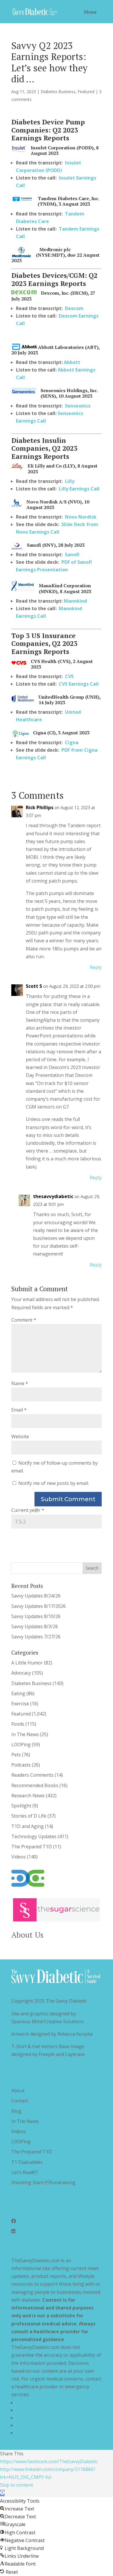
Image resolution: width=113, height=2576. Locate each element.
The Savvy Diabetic (66, 2001)
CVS (69, 676)
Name (20, 1383)
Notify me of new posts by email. (54, 1483)
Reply (96, 967)
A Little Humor (27, 1663)
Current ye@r (28, 1510)
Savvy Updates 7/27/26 (36, 1637)
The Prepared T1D (32, 1847)
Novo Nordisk (81, 517)
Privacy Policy (30, 2403)
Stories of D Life (29, 1816)
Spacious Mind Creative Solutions (48, 2021)
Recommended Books (35, 1785)
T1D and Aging (28, 1826)
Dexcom (74, 308)
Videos (19, 1857)
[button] (2, 2493)
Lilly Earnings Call (79, 489)
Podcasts (21, 1765)
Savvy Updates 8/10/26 (36, 1616)
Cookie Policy (30, 2433)
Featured (86, 92)
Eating (18, 1693)
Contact (20, 2101)
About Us (27, 1935)
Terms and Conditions (40, 2410)
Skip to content (17, 2485)
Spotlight (21, 1806)
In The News (25, 1734)
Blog (16, 2111)
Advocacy (21, 1673)
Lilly (70, 481)
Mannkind (75, 601)
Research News (28, 1796)
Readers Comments (32, 1775)
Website (20, 1436)
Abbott (72, 362)
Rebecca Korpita (75, 2034)
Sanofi (72, 555)
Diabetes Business (58, 92)
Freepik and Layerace (62, 2054)
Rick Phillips (40, 807)
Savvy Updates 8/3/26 (35, 1626)
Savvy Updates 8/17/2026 (39, 1606)
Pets (16, 1755)
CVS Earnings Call (79, 684)
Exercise (20, 1704)
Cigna (72, 742)
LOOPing (21, 1744)
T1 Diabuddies (27, 2162)
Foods (18, 1724)
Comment (24, 1320)
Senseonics (78, 406)
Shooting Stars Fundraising (43, 2182)
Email (19, 1410)
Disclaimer (27, 2418)
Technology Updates (34, 1836)
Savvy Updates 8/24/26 (36, 1596)
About (18, 2090)
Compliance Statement (40, 2425)
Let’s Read (25, 2172)
